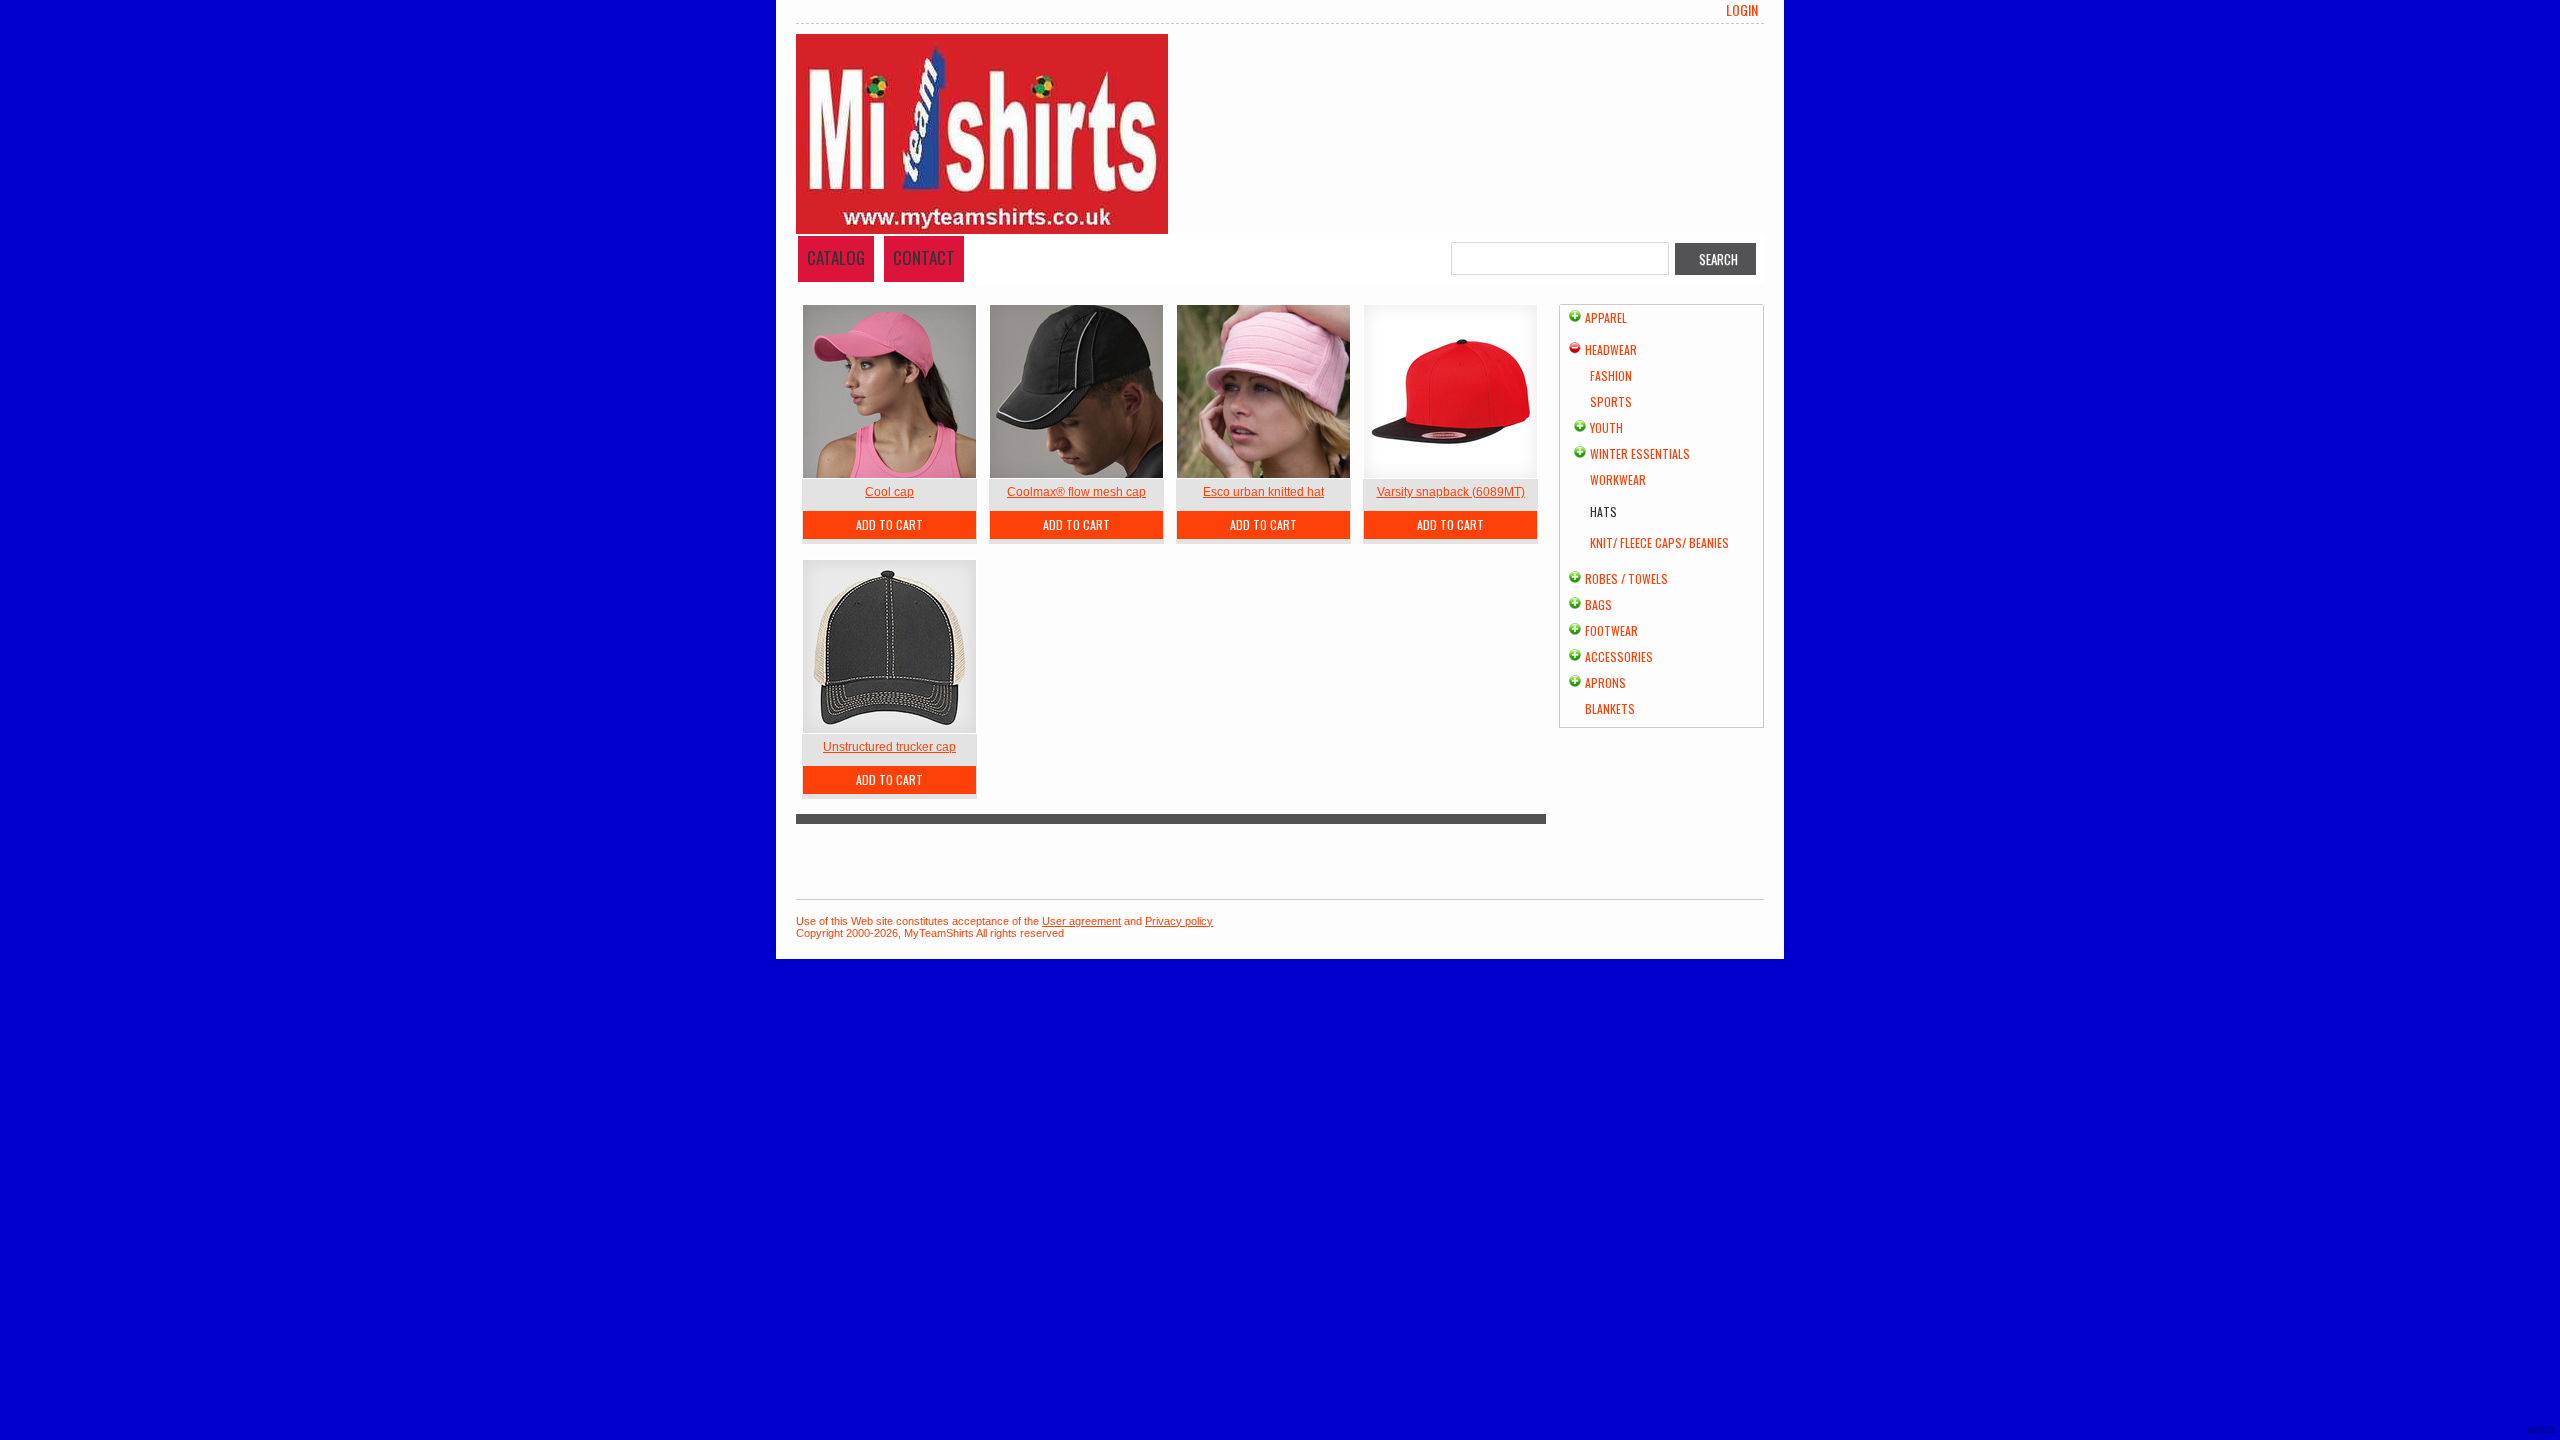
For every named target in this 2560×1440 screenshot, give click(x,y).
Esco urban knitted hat (1263, 492)
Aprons (1605, 682)
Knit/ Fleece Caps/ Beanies (1659, 542)
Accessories (1619, 656)
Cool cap (889, 492)
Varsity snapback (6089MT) (1451, 492)
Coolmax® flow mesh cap (1076, 492)
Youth (1606, 427)
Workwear (1618, 479)
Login (1742, 10)
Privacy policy (1179, 921)
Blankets (1610, 708)
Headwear (1611, 349)
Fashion (1611, 375)
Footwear (1611, 630)
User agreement (1081, 921)
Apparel (1606, 317)
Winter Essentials (1640, 453)
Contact (924, 257)
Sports (1611, 401)
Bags (1598, 604)
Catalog (836, 257)
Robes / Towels (1626, 578)
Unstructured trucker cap (889, 747)
